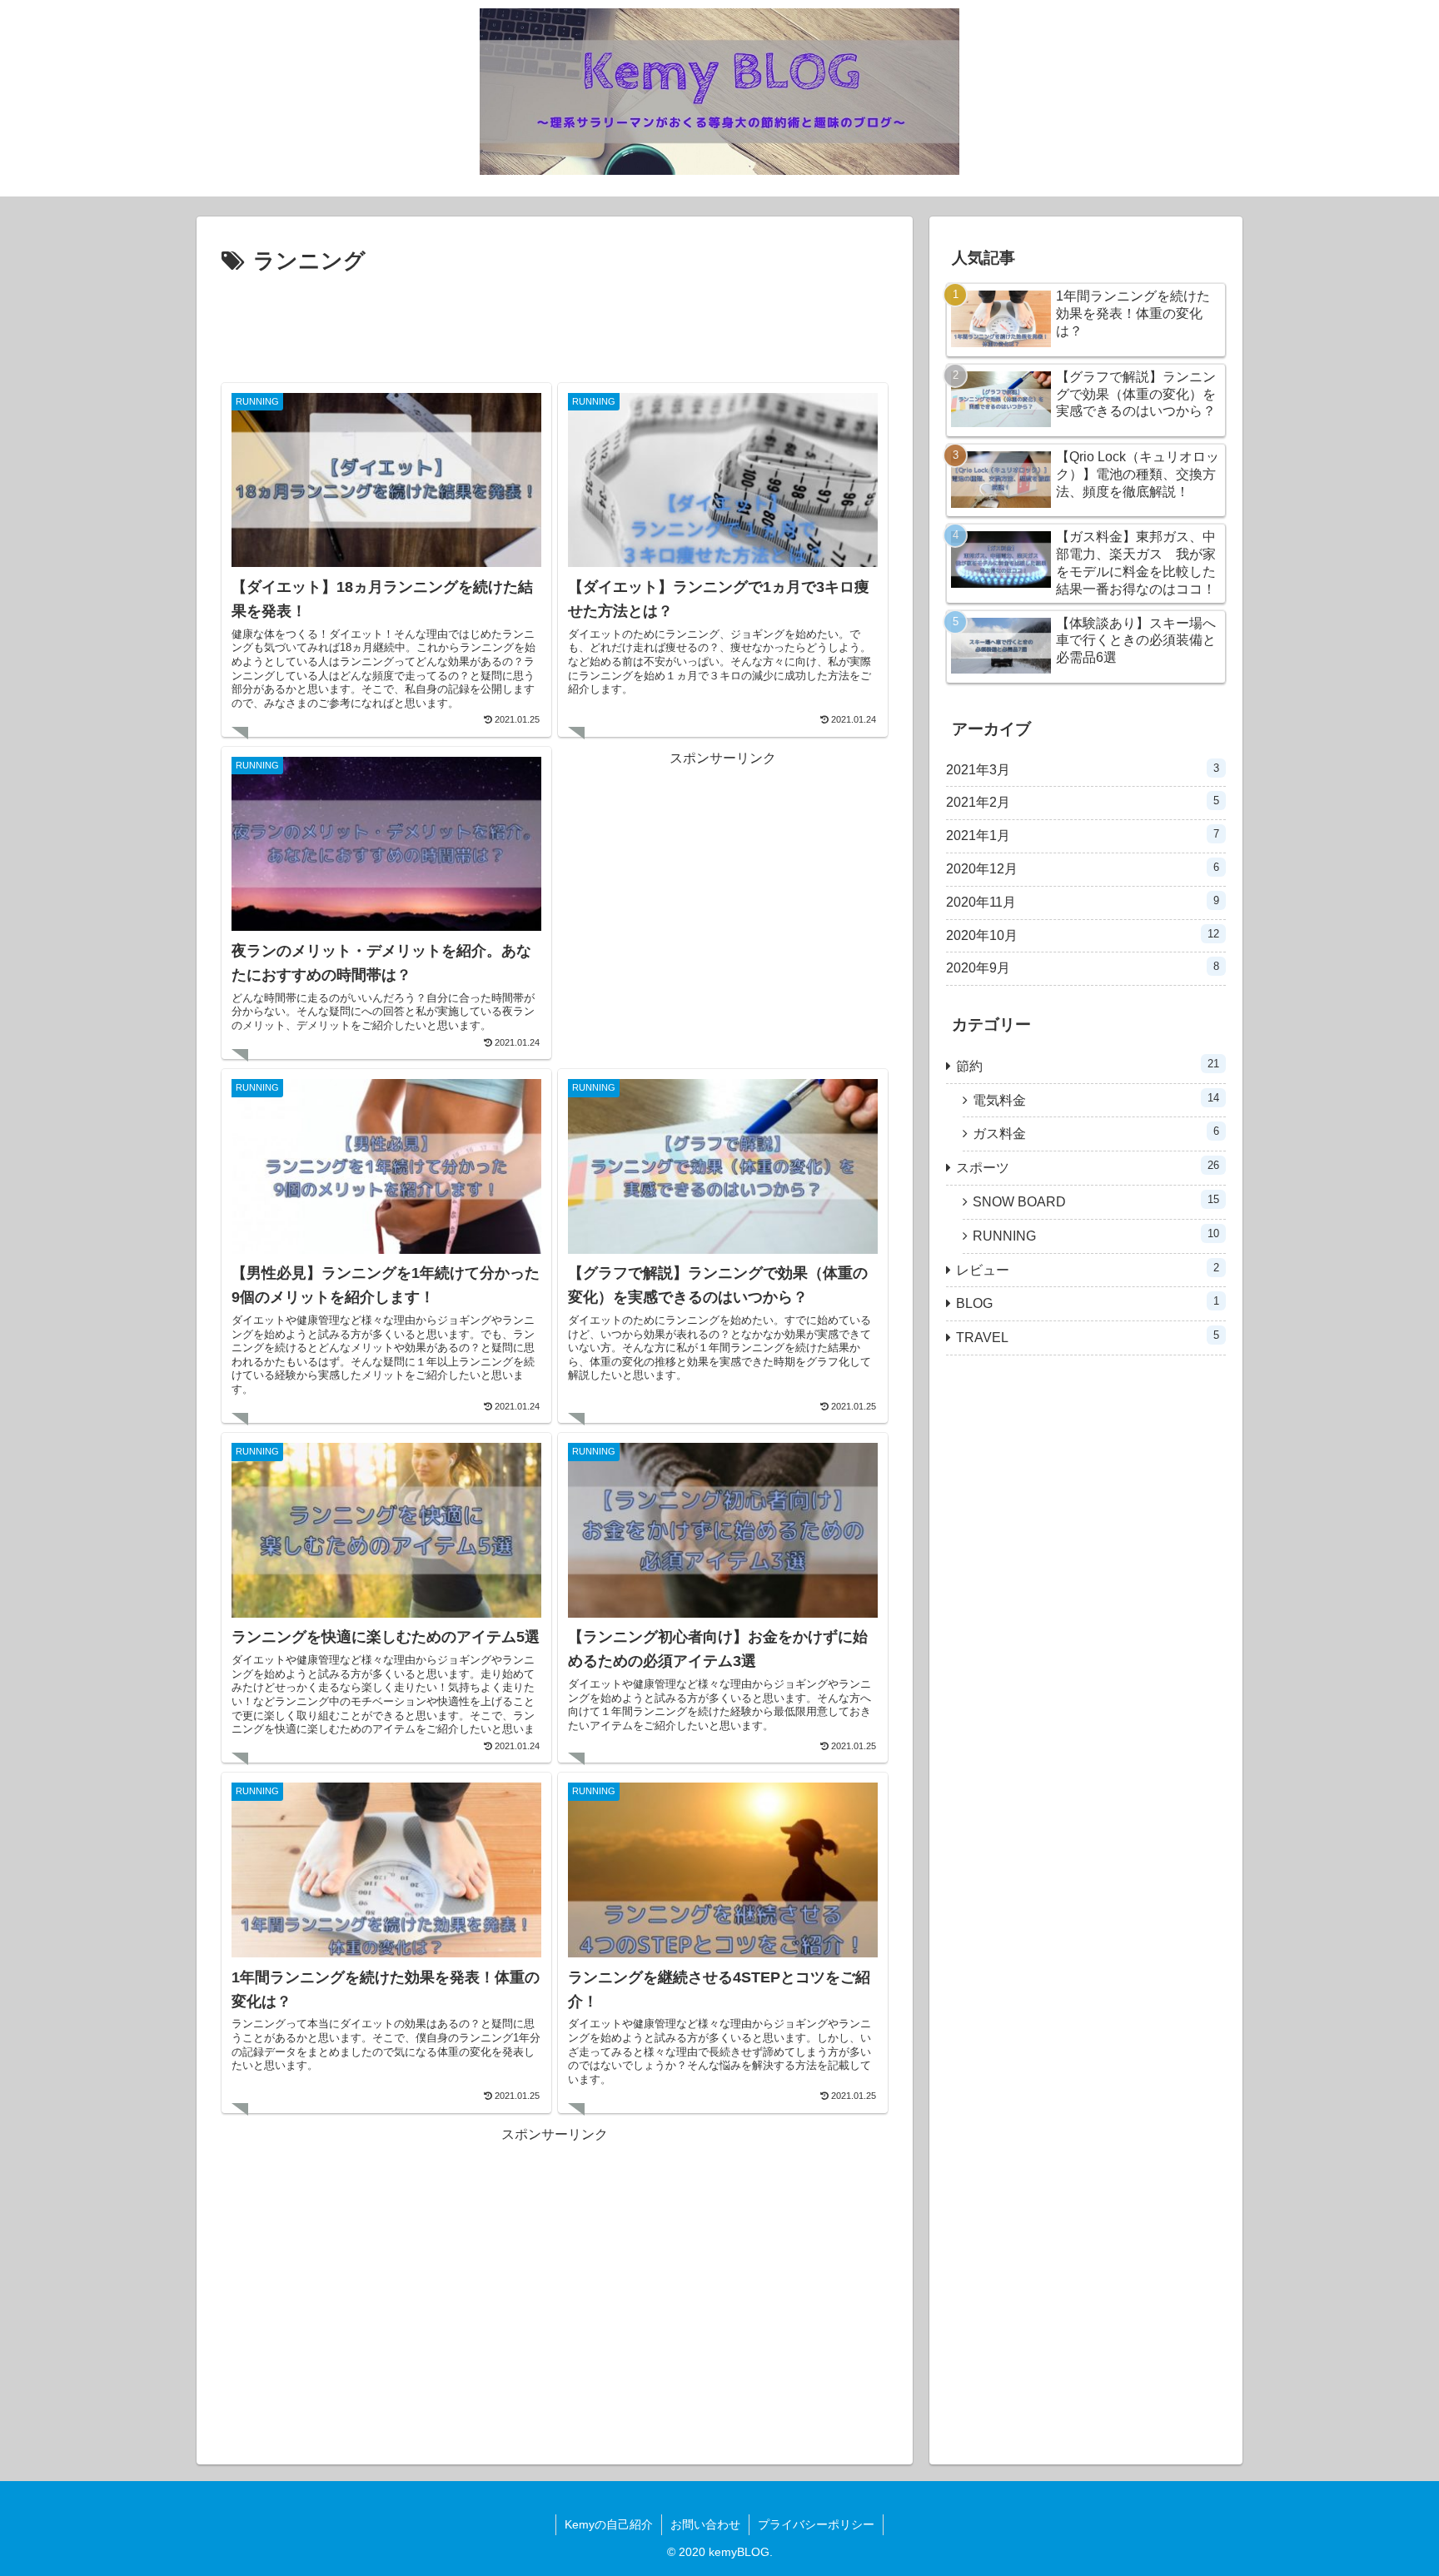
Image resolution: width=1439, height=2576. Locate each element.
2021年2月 (1083, 802)
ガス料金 (1096, 1133)
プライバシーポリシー (816, 2524)
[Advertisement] (555, 326)
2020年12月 (1083, 868)
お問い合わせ (705, 2524)
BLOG (1088, 1303)
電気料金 (1096, 1099)
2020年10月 (1083, 935)
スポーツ (1088, 1167)
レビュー (1088, 1269)
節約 (1088, 1065)
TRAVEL (1088, 1337)
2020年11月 (1083, 902)
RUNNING (1096, 1235)
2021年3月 (1083, 769)
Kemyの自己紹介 (609, 2524)
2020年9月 (1083, 967)
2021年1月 (1083, 835)
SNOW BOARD (1096, 1201)
